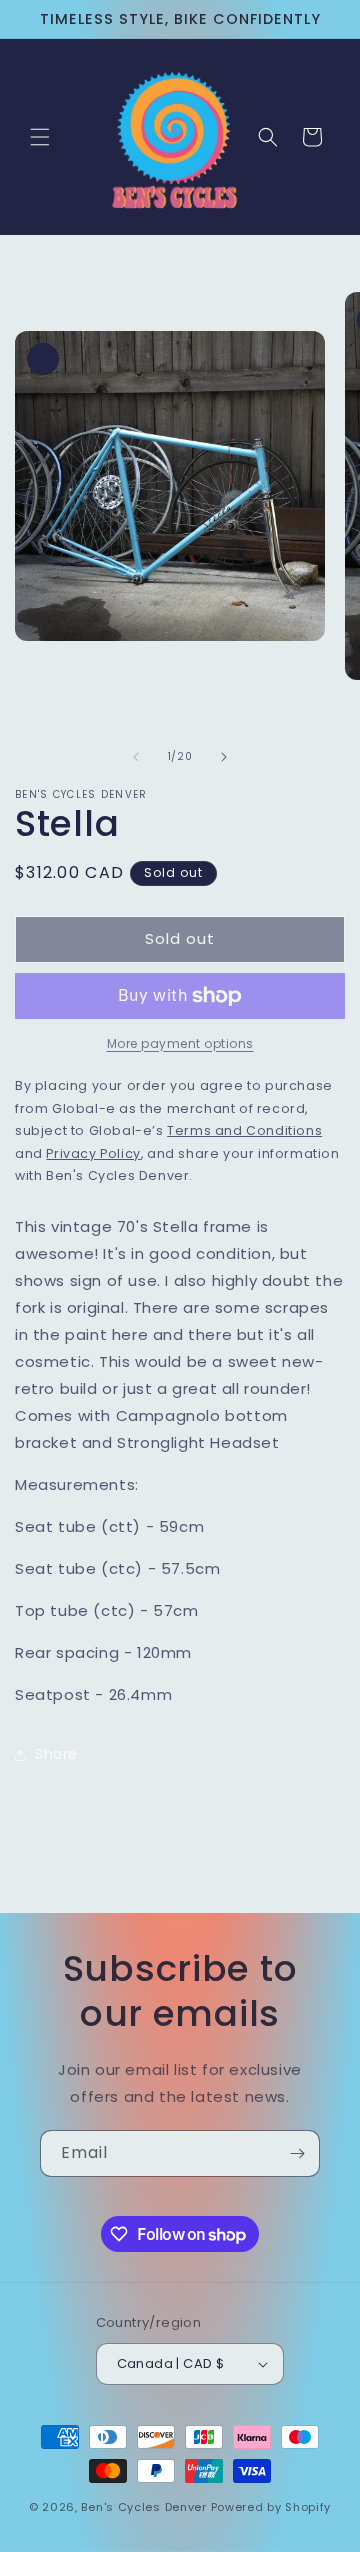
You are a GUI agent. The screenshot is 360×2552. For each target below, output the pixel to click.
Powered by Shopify (271, 2507)
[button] (40, 137)
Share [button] (56, 1754)
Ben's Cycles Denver (143, 2507)
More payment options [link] (180, 1043)
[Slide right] (224, 757)
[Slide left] (136, 757)
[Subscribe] (297, 2153)
